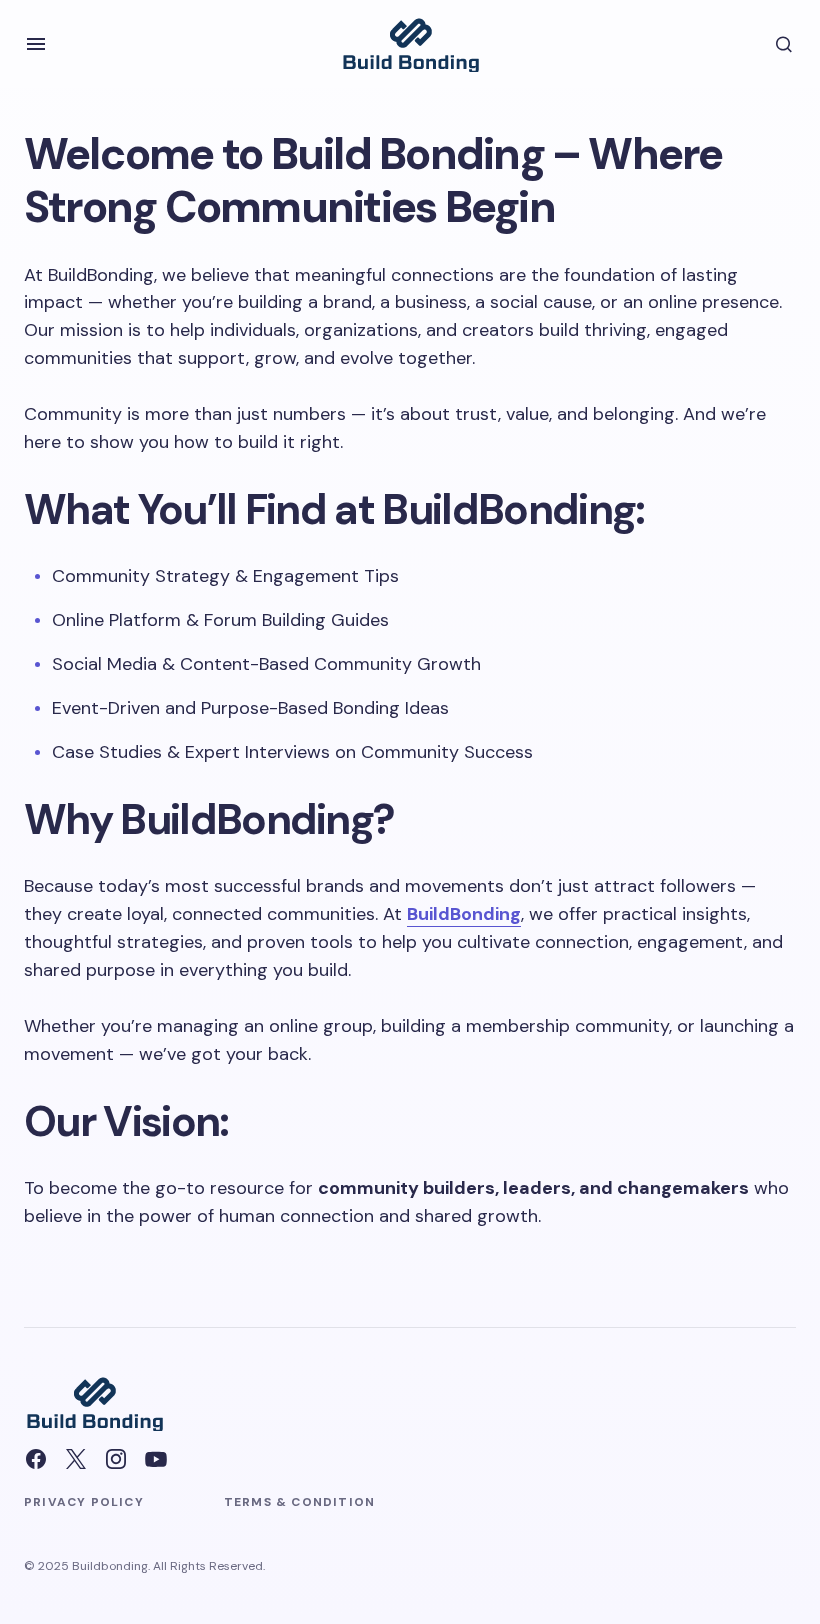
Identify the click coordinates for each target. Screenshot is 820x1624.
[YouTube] (156, 1459)
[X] (76, 1459)
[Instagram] (116, 1459)
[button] (36, 44)
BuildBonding (464, 914)
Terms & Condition (299, 1502)
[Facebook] (36, 1459)
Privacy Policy (84, 1502)
